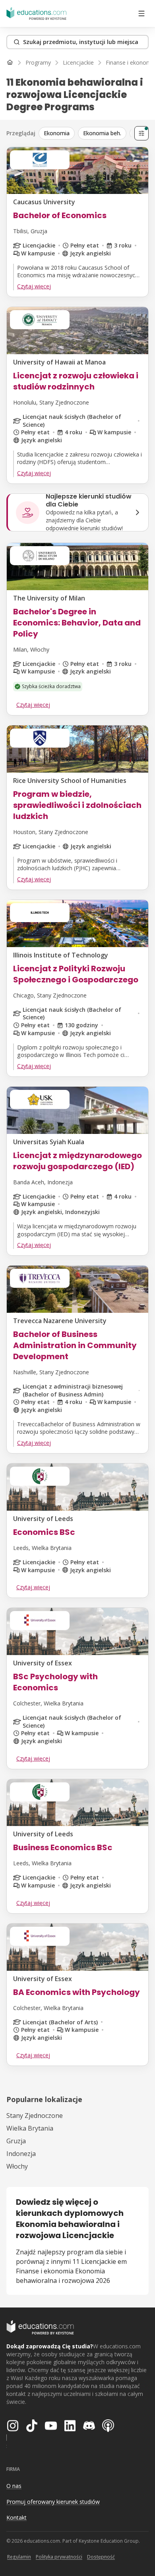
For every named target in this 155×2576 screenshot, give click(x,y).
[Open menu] (141, 13)
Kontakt (16, 2517)
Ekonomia (57, 133)
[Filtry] (141, 133)
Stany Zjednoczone (35, 2116)
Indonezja (21, 2154)
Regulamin (19, 2557)
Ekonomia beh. (102, 133)
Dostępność (101, 2557)
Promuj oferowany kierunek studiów (53, 2502)
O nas (14, 2486)
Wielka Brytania (30, 2128)
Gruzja (16, 2141)
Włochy (17, 2166)
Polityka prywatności (59, 2557)
